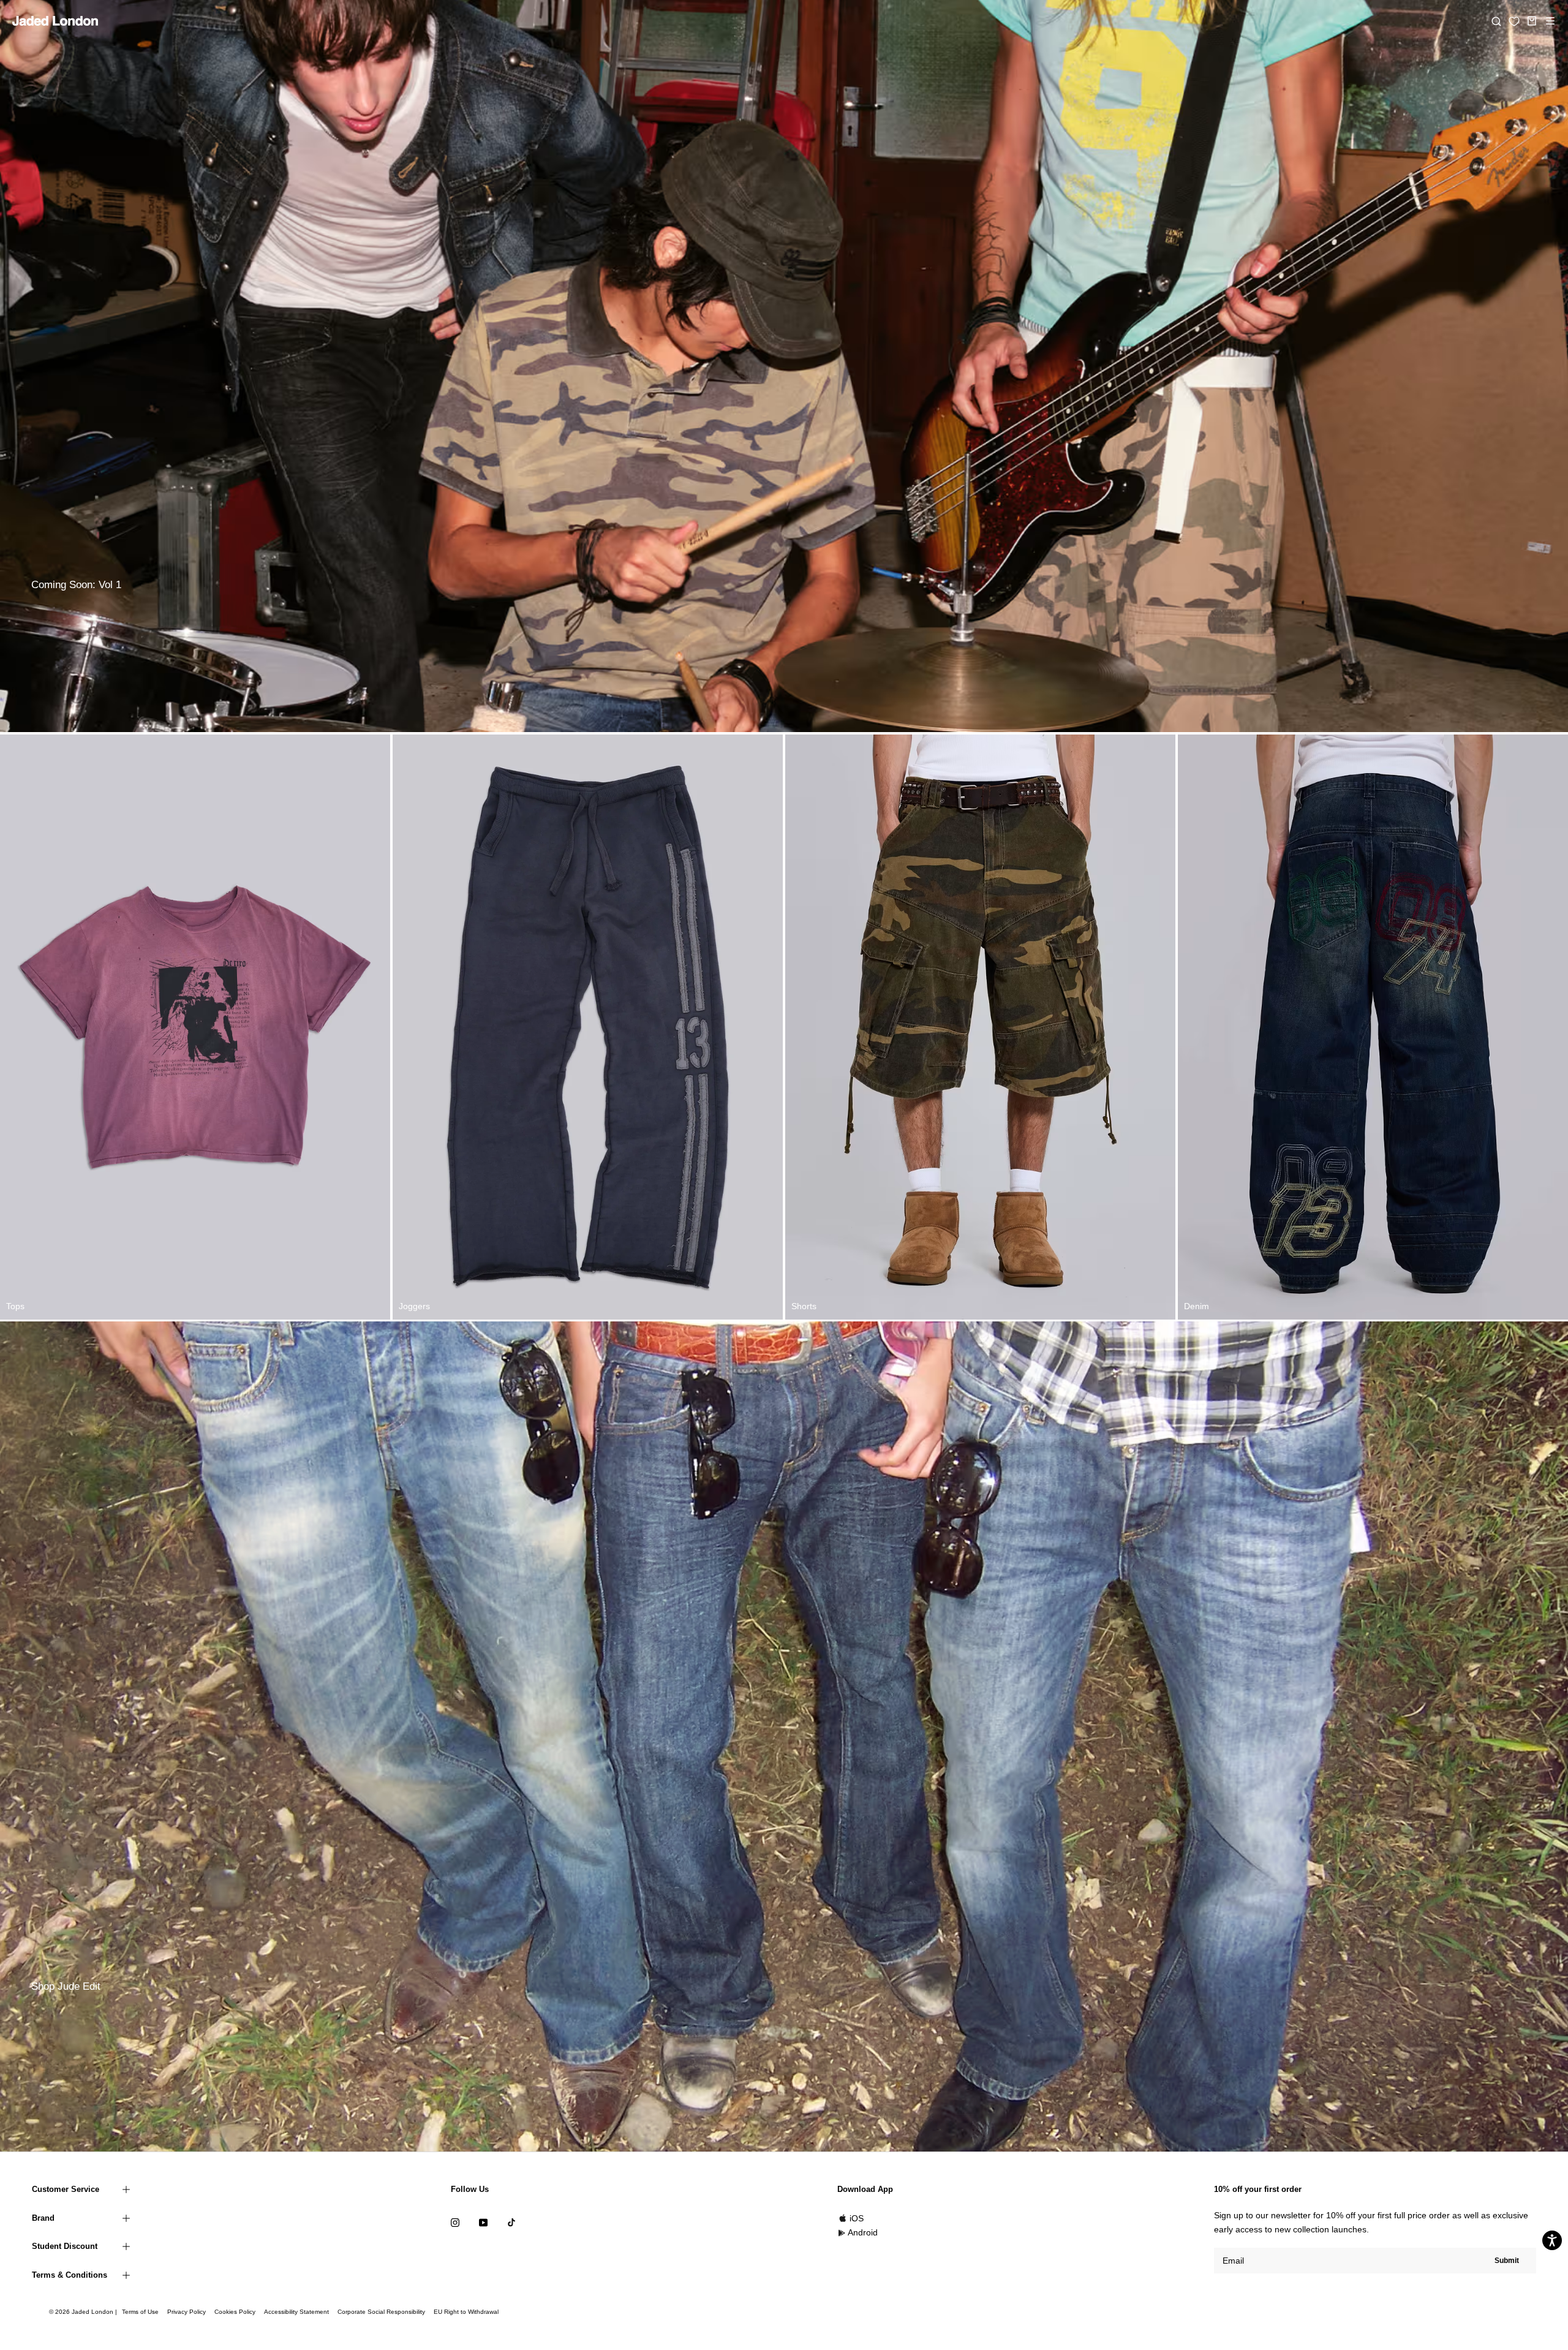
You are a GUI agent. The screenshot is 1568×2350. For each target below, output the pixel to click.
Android (863, 2232)
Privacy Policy (187, 2312)
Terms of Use (140, 2312)
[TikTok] (511, 2222)
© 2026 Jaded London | (84, 2312)
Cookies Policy (235, 2312)
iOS (857, 2218)
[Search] (1496, 21)
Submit (1507, 2261)
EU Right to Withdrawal (466, 2312)
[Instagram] (455, 2222)
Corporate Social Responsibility (381, 2312)
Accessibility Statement (296, 2312)
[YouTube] (483, 2222)
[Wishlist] (1514, 21)
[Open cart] (1532, 21)
